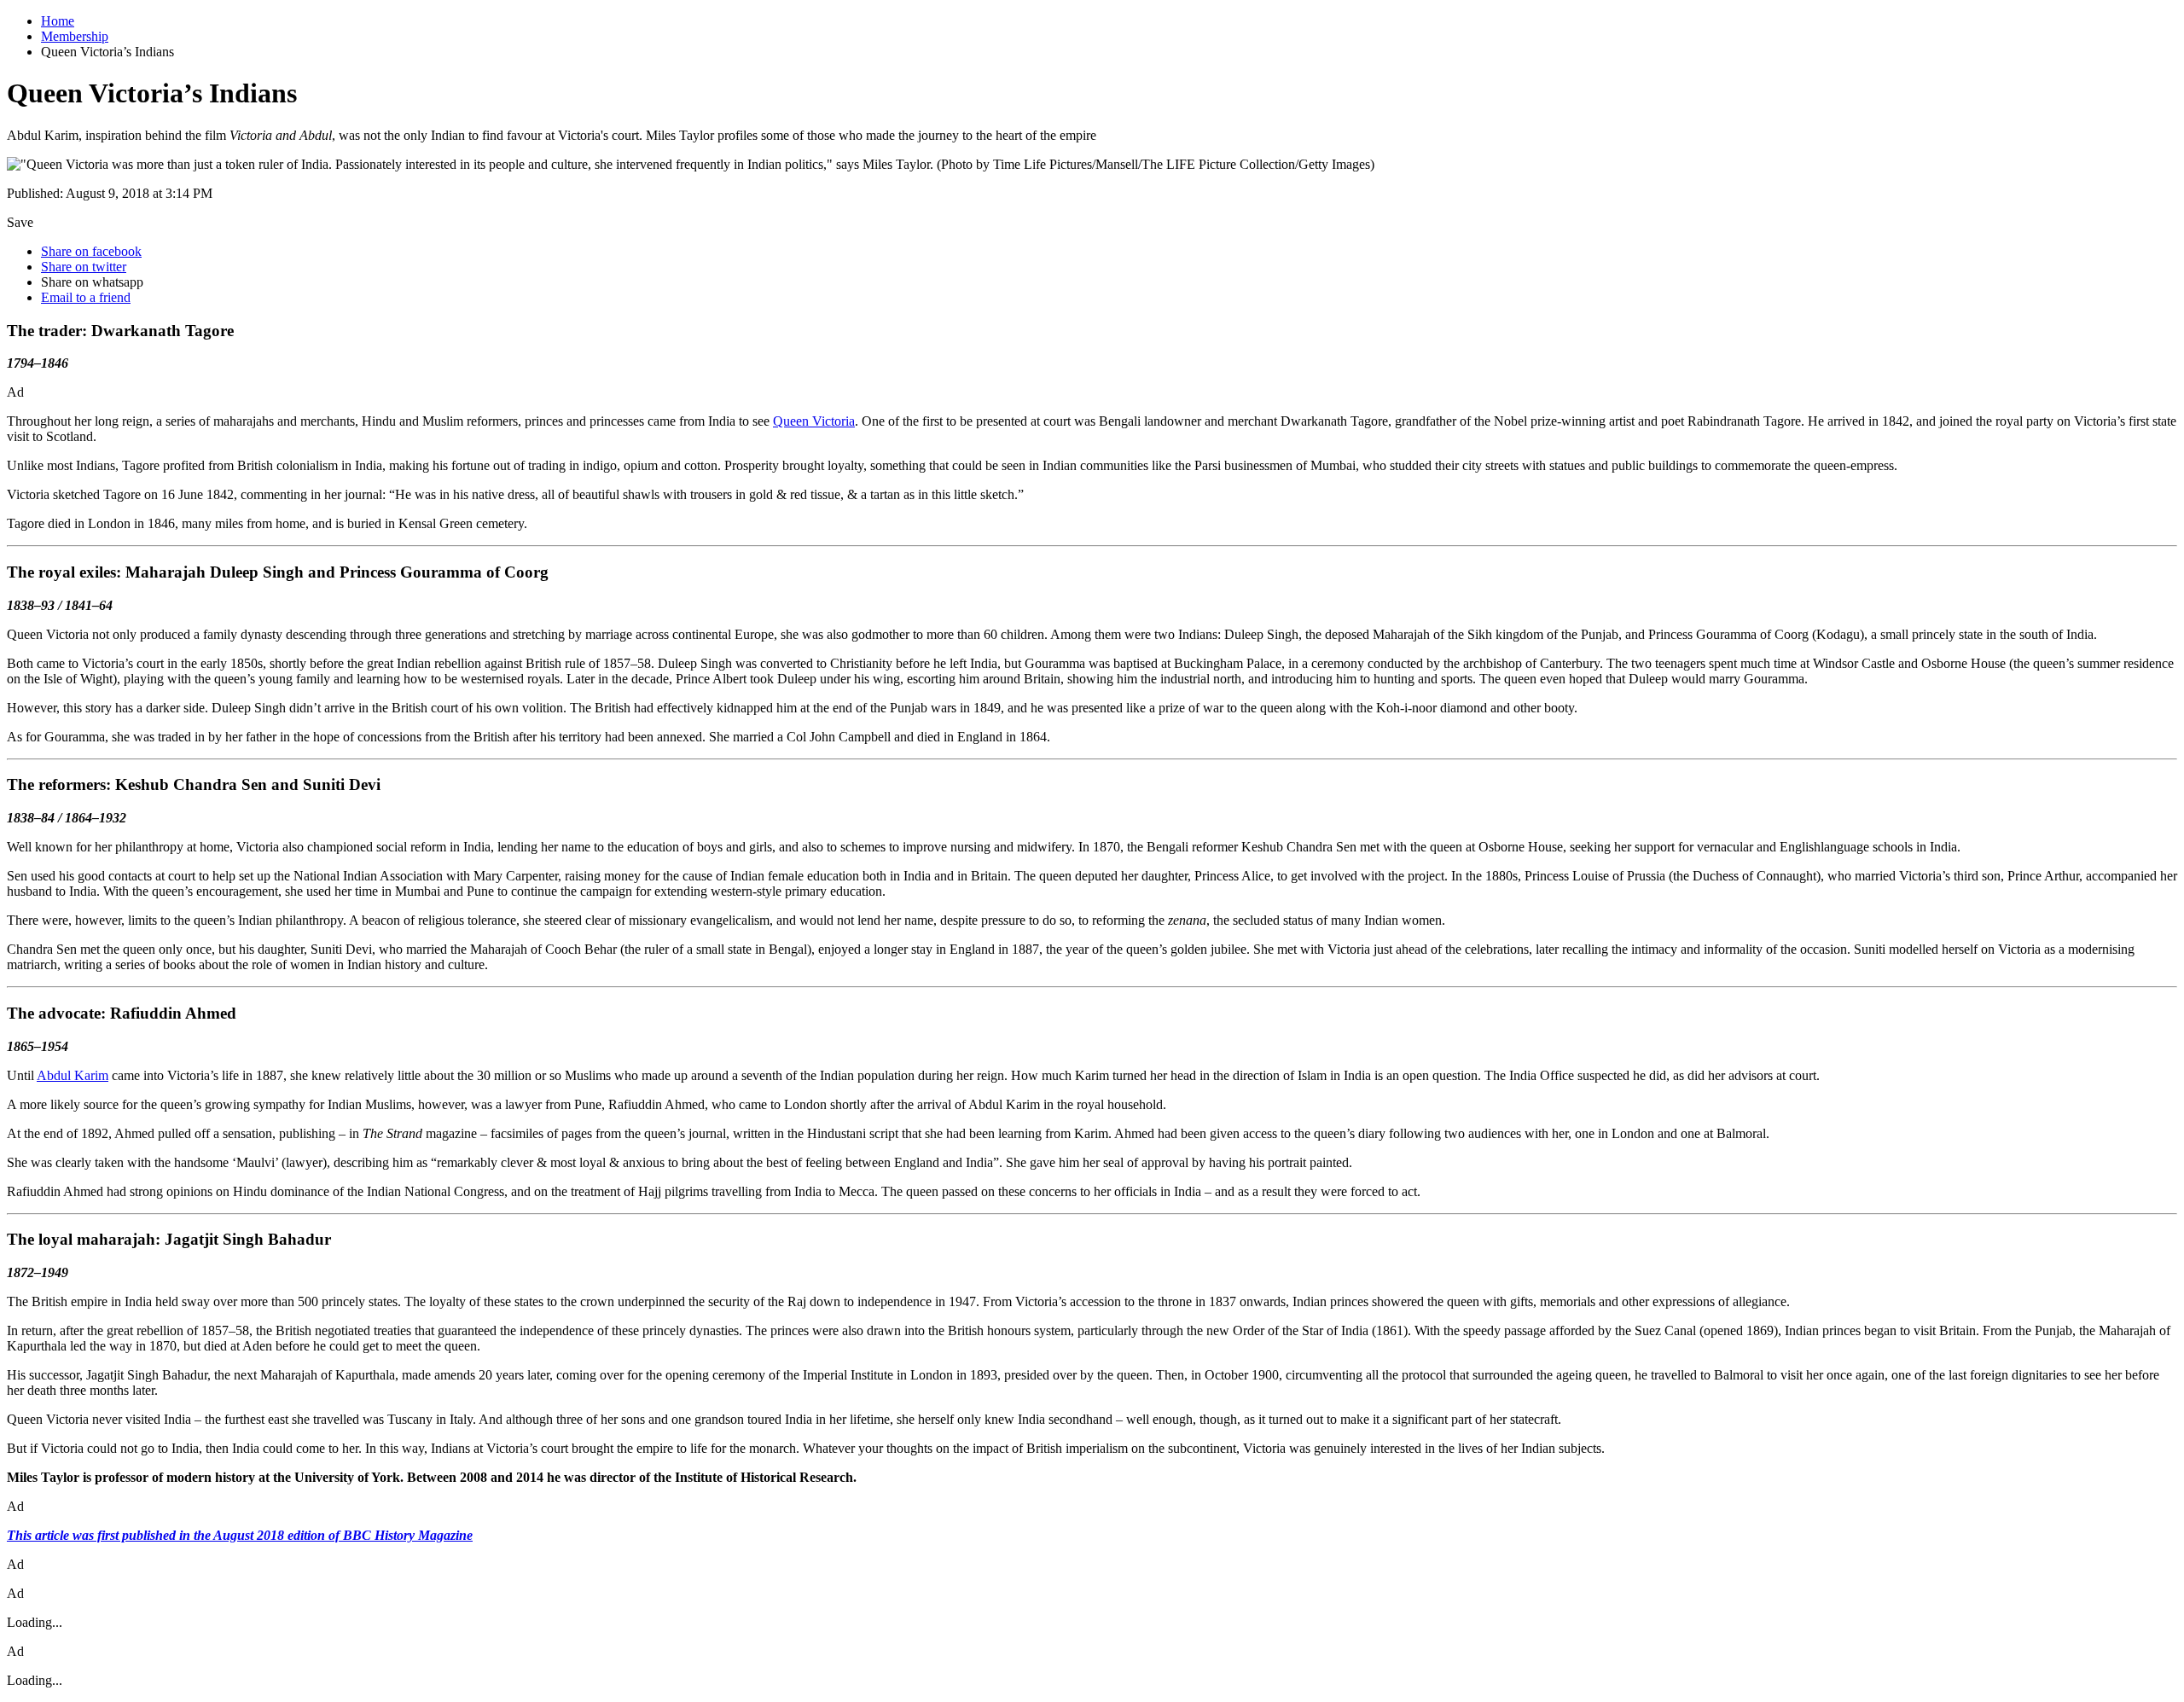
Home (58, 21)
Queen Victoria (814, 421)
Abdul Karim (73, 1075)
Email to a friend (86, 297)
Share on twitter (84, 267)
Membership (75, 36)
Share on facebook (91, 251)
